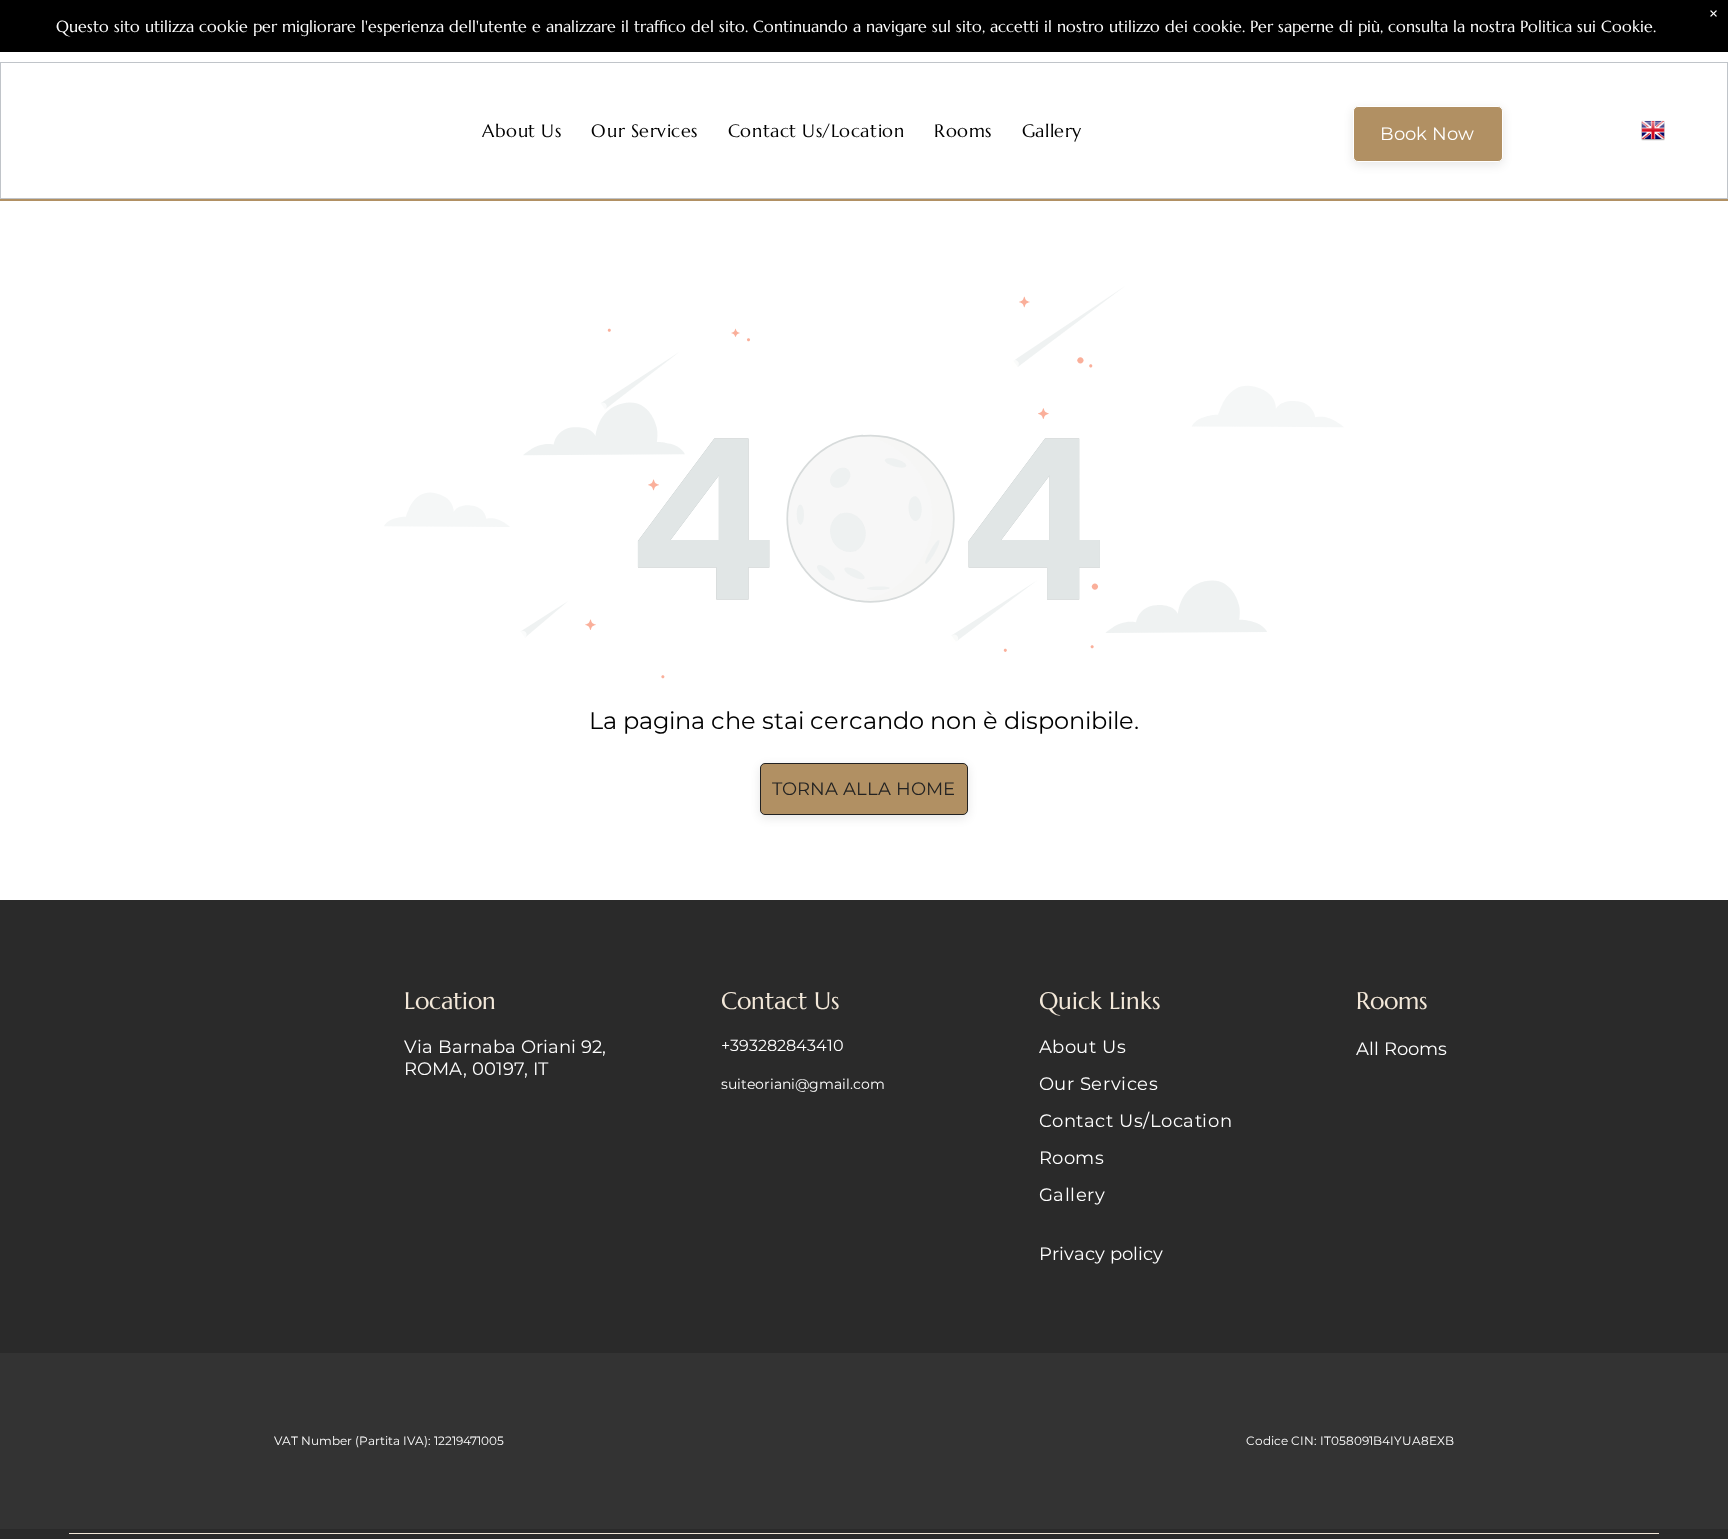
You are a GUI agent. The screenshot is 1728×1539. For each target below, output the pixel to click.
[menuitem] (521, 130)
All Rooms (1401, 1049)
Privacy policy (1101, 1254)
